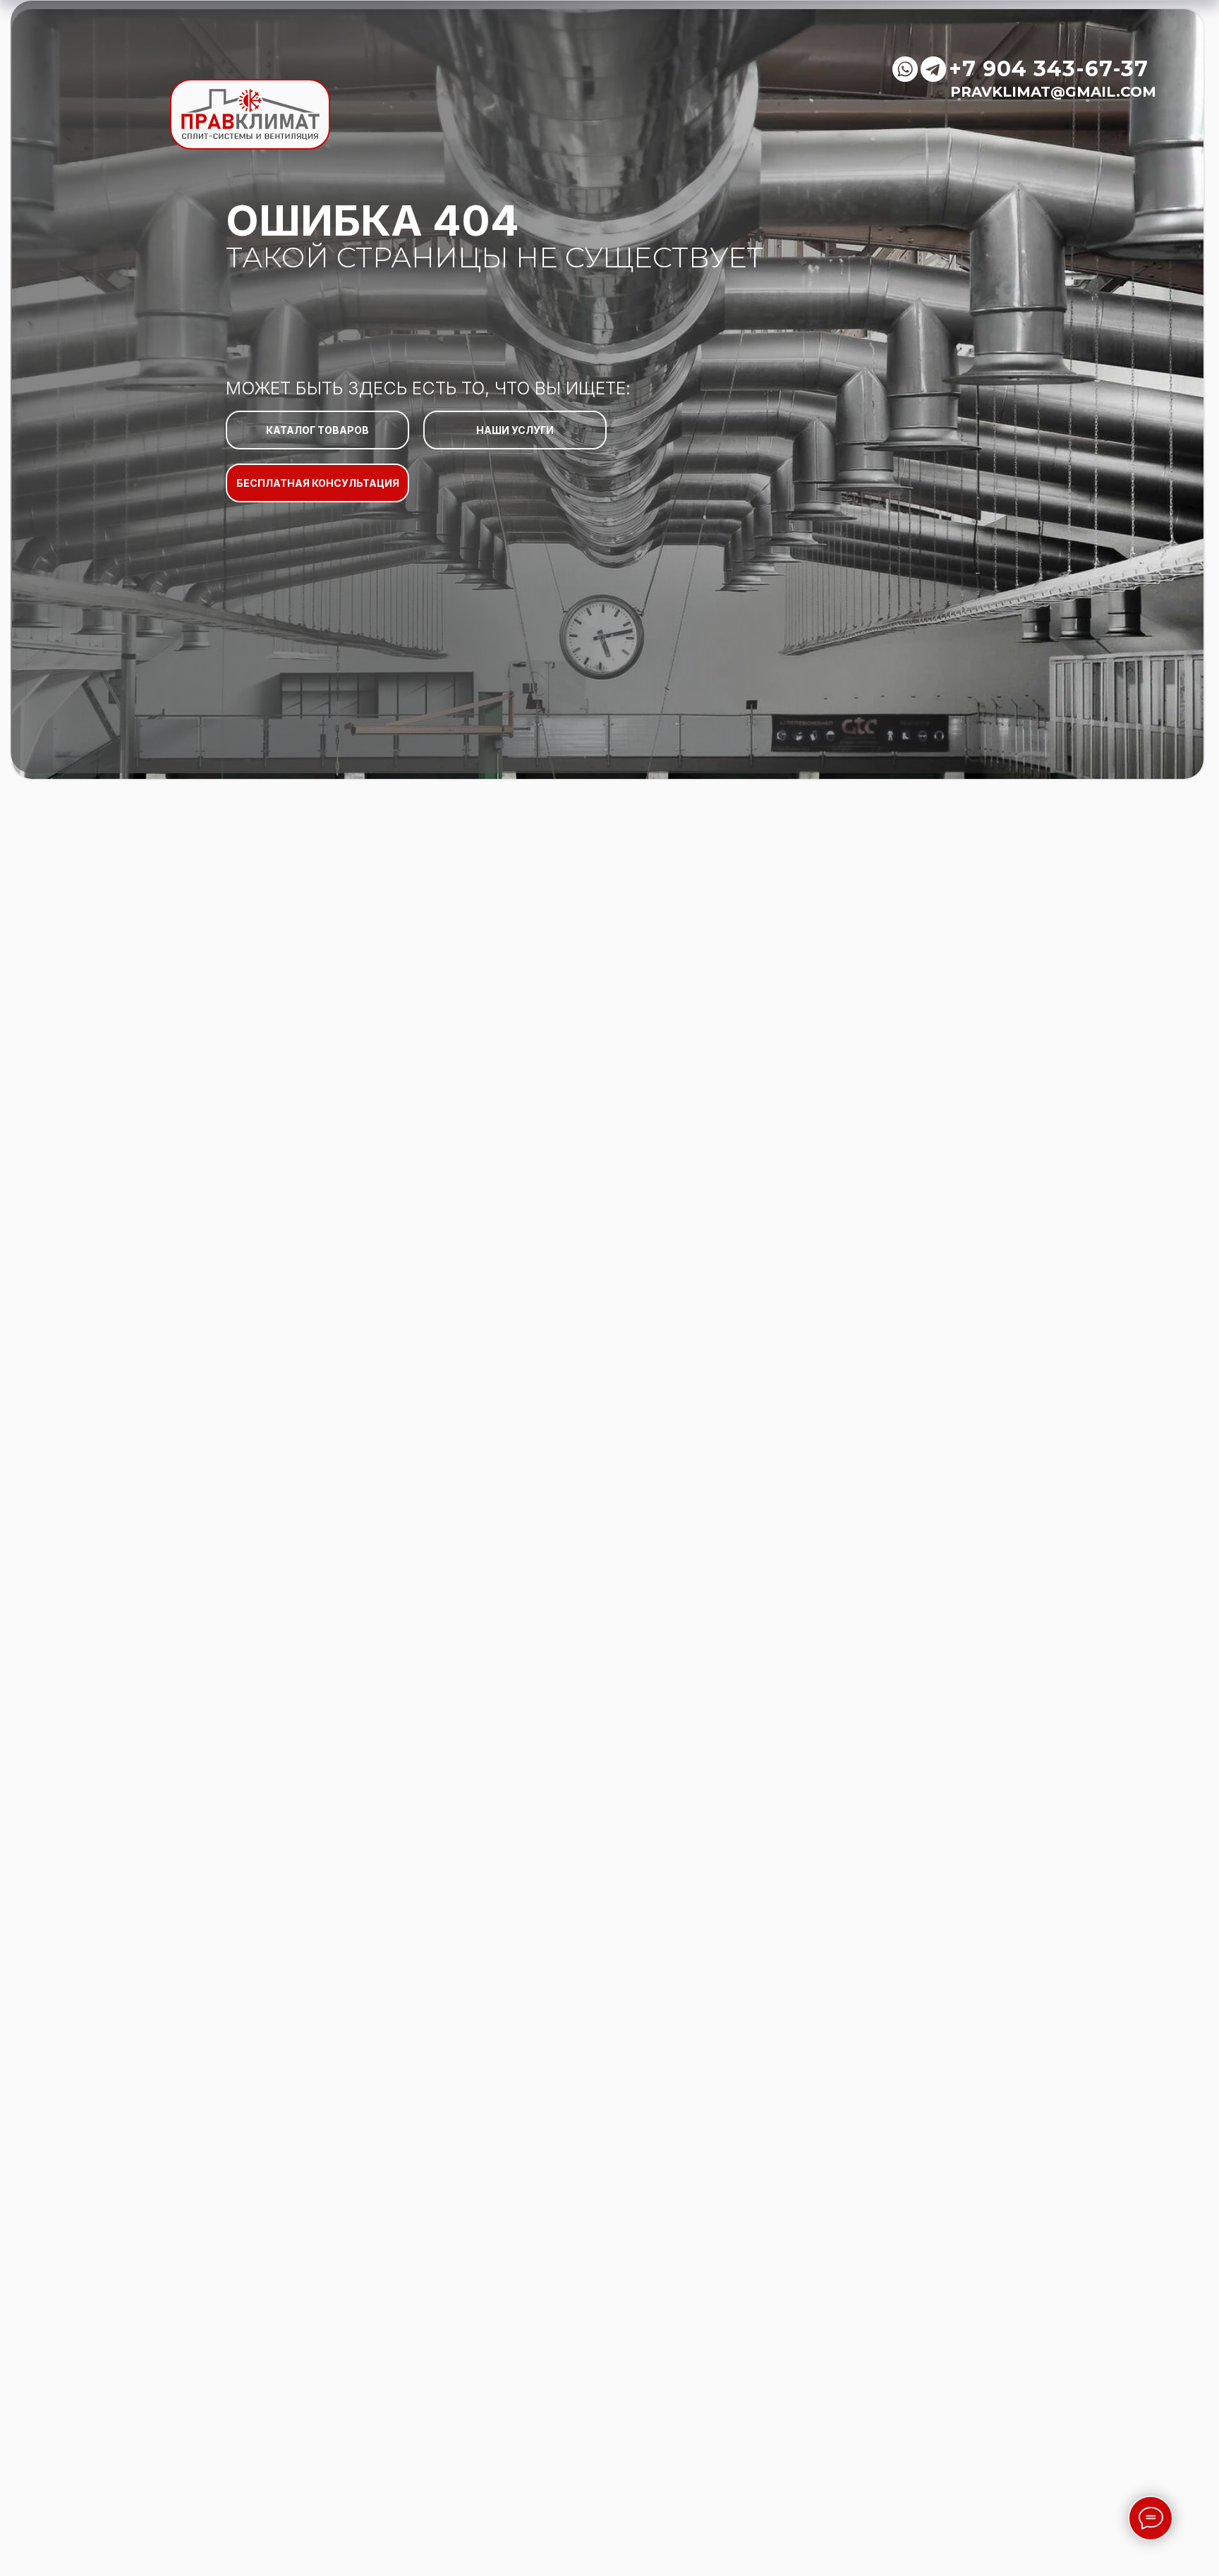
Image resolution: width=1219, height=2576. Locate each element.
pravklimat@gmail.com (1053, 92)
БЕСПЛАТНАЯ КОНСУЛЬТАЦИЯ (318, 483)
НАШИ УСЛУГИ (515, 430)
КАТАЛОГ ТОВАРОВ (317, 430)
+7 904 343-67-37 (1049, 69)
